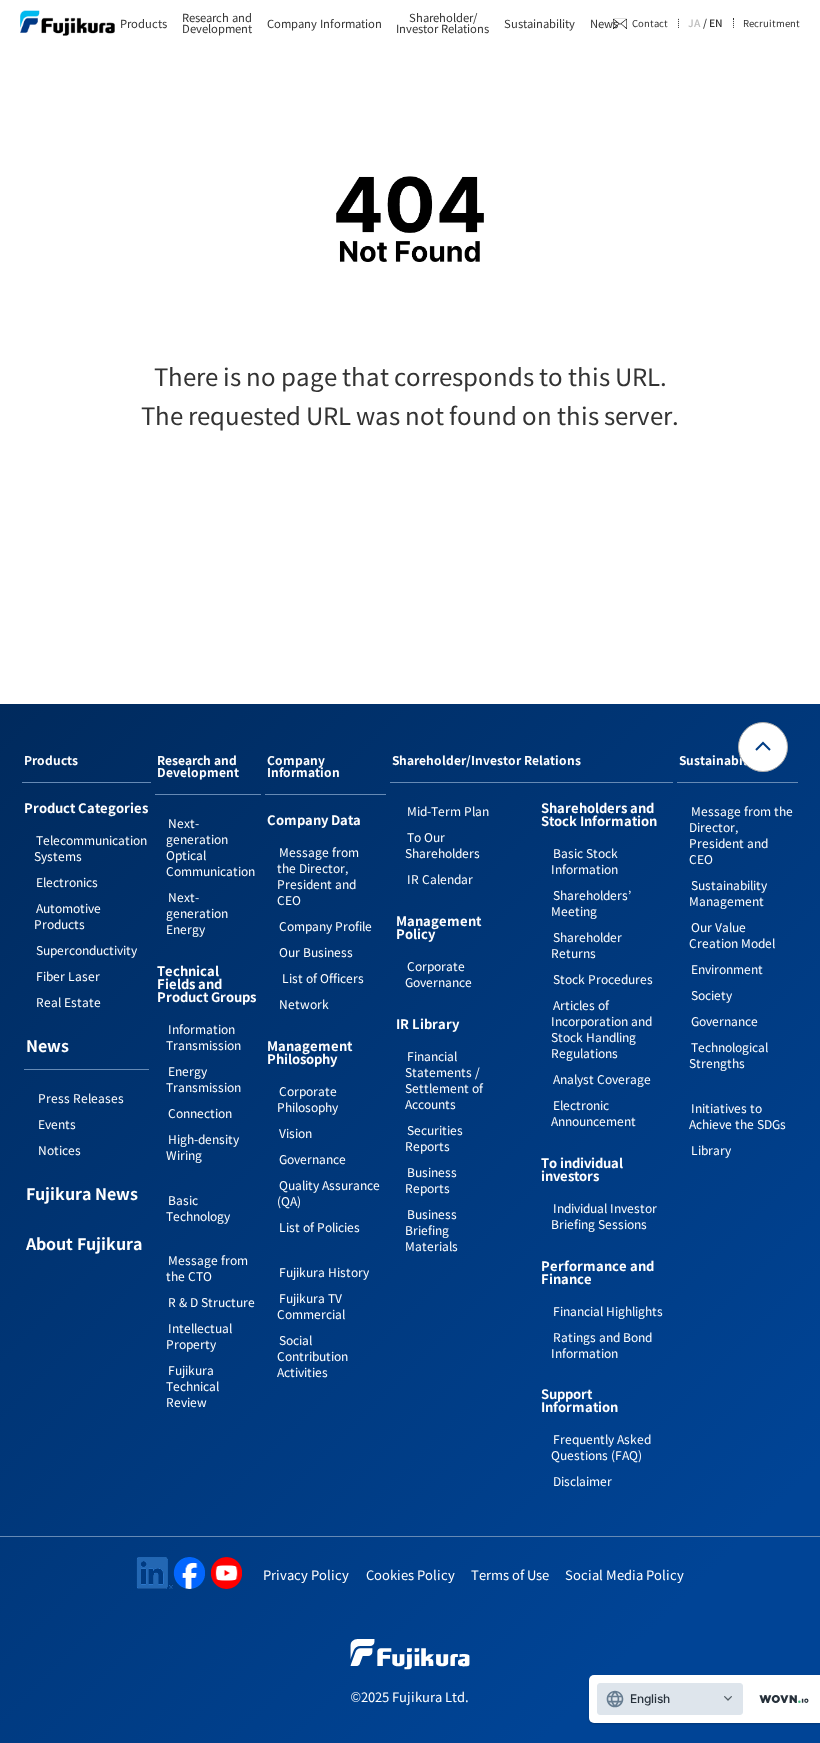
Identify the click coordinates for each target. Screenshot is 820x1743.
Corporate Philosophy (307, 1098)
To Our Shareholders (442, 844)
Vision (295, 1132)
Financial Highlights (608, 1310)
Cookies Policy (410, 1574)
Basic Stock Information (584, 860)
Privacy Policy (306, 1574)
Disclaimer (582, 1480)
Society (711, 994)
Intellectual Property (199, 1335)
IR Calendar (440, 878)
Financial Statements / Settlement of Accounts (444, 1079)
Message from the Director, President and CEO (318, 875)
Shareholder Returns (586, 944)
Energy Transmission (203, 1078)
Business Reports (431, 1179)
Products (143, 23)
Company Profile (325, 925)
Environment (727, 968)
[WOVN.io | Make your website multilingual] (780, 1699)
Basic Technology (198, 1207)
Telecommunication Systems (90, 847)
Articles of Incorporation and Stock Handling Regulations (601, 1028)
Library (711, 1149)
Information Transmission (203, 1036)
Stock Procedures (603, 978)
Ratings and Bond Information (601, 1344)
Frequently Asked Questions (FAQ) (601, 1446)
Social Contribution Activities (312, 1355)
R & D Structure (211, 1301)
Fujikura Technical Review (192, 1385)
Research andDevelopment (217, 23)
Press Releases (81, 1097)
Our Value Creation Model (732, 934)
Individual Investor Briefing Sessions (604, 1215)
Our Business (316, 951)
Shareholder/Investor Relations (442, 23)
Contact (650, 23)
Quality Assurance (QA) (328, 1192)
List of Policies (319, 1226)
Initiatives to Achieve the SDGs (737, 1115)
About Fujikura (84, 1245)
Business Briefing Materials (431, 1229)
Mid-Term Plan (448, 810)
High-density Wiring (202, 1146)
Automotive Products (67, 915)
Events (57, 1123)
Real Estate (68, 1001)
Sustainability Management (728, 892)
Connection (200, 1112)
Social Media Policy (624, 1574)
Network (304, 1003)
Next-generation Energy (197, 912)
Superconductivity (86, 949)
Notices (59, 1149)
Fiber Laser (68, 975)
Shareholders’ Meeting (591, 902)
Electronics (67, 881)
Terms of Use (510, 1574)
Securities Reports (434, 1137)
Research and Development (198, 767)
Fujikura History (324, 1271)
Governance (312, 1158)
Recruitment (771, 22)
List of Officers (321, 977)
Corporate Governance (438, 973)
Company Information (324, 23)
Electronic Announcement (593, 1112)
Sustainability (539, 23)
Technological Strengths (728, 1054)
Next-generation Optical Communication (210, 846)
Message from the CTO (207, 1267)
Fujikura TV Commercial (311, 1305)
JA (694, 23)
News (604, 23)
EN (716, 23)
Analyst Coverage (602, 1078)
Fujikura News (82, 1195)
